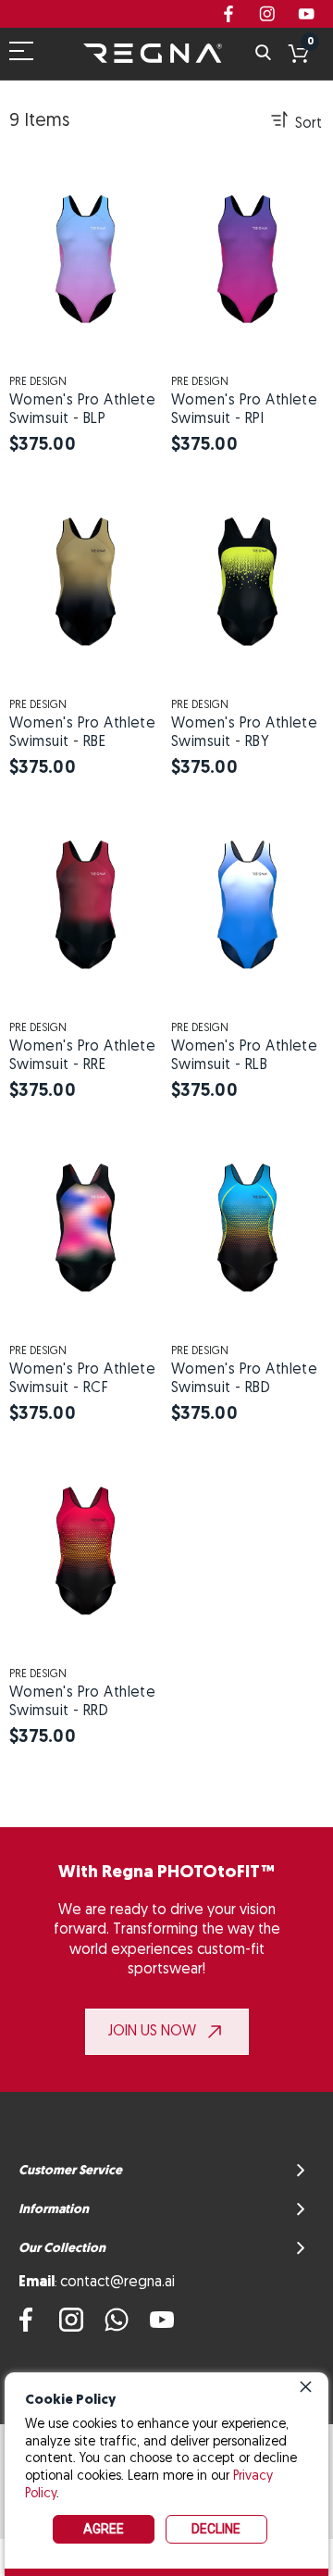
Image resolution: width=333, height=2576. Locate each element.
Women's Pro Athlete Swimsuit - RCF (82, 1379)
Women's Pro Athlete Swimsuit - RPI (244, 410)
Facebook (228, 14)
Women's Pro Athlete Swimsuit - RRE (82, 1056)
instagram (267, 14)
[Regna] (153, 53)
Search (263, 53)
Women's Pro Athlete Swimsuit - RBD (244, 1379)
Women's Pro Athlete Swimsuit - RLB (244, 1056)
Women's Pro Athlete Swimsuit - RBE (82, 733)
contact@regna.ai (117, 2283)
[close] (305, 2386)
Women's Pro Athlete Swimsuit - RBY (244, 733)
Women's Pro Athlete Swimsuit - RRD (82, 1702)
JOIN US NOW (152, 2032)
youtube (306, 14)
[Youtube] (162, 2320)
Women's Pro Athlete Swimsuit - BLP (82, 410)
